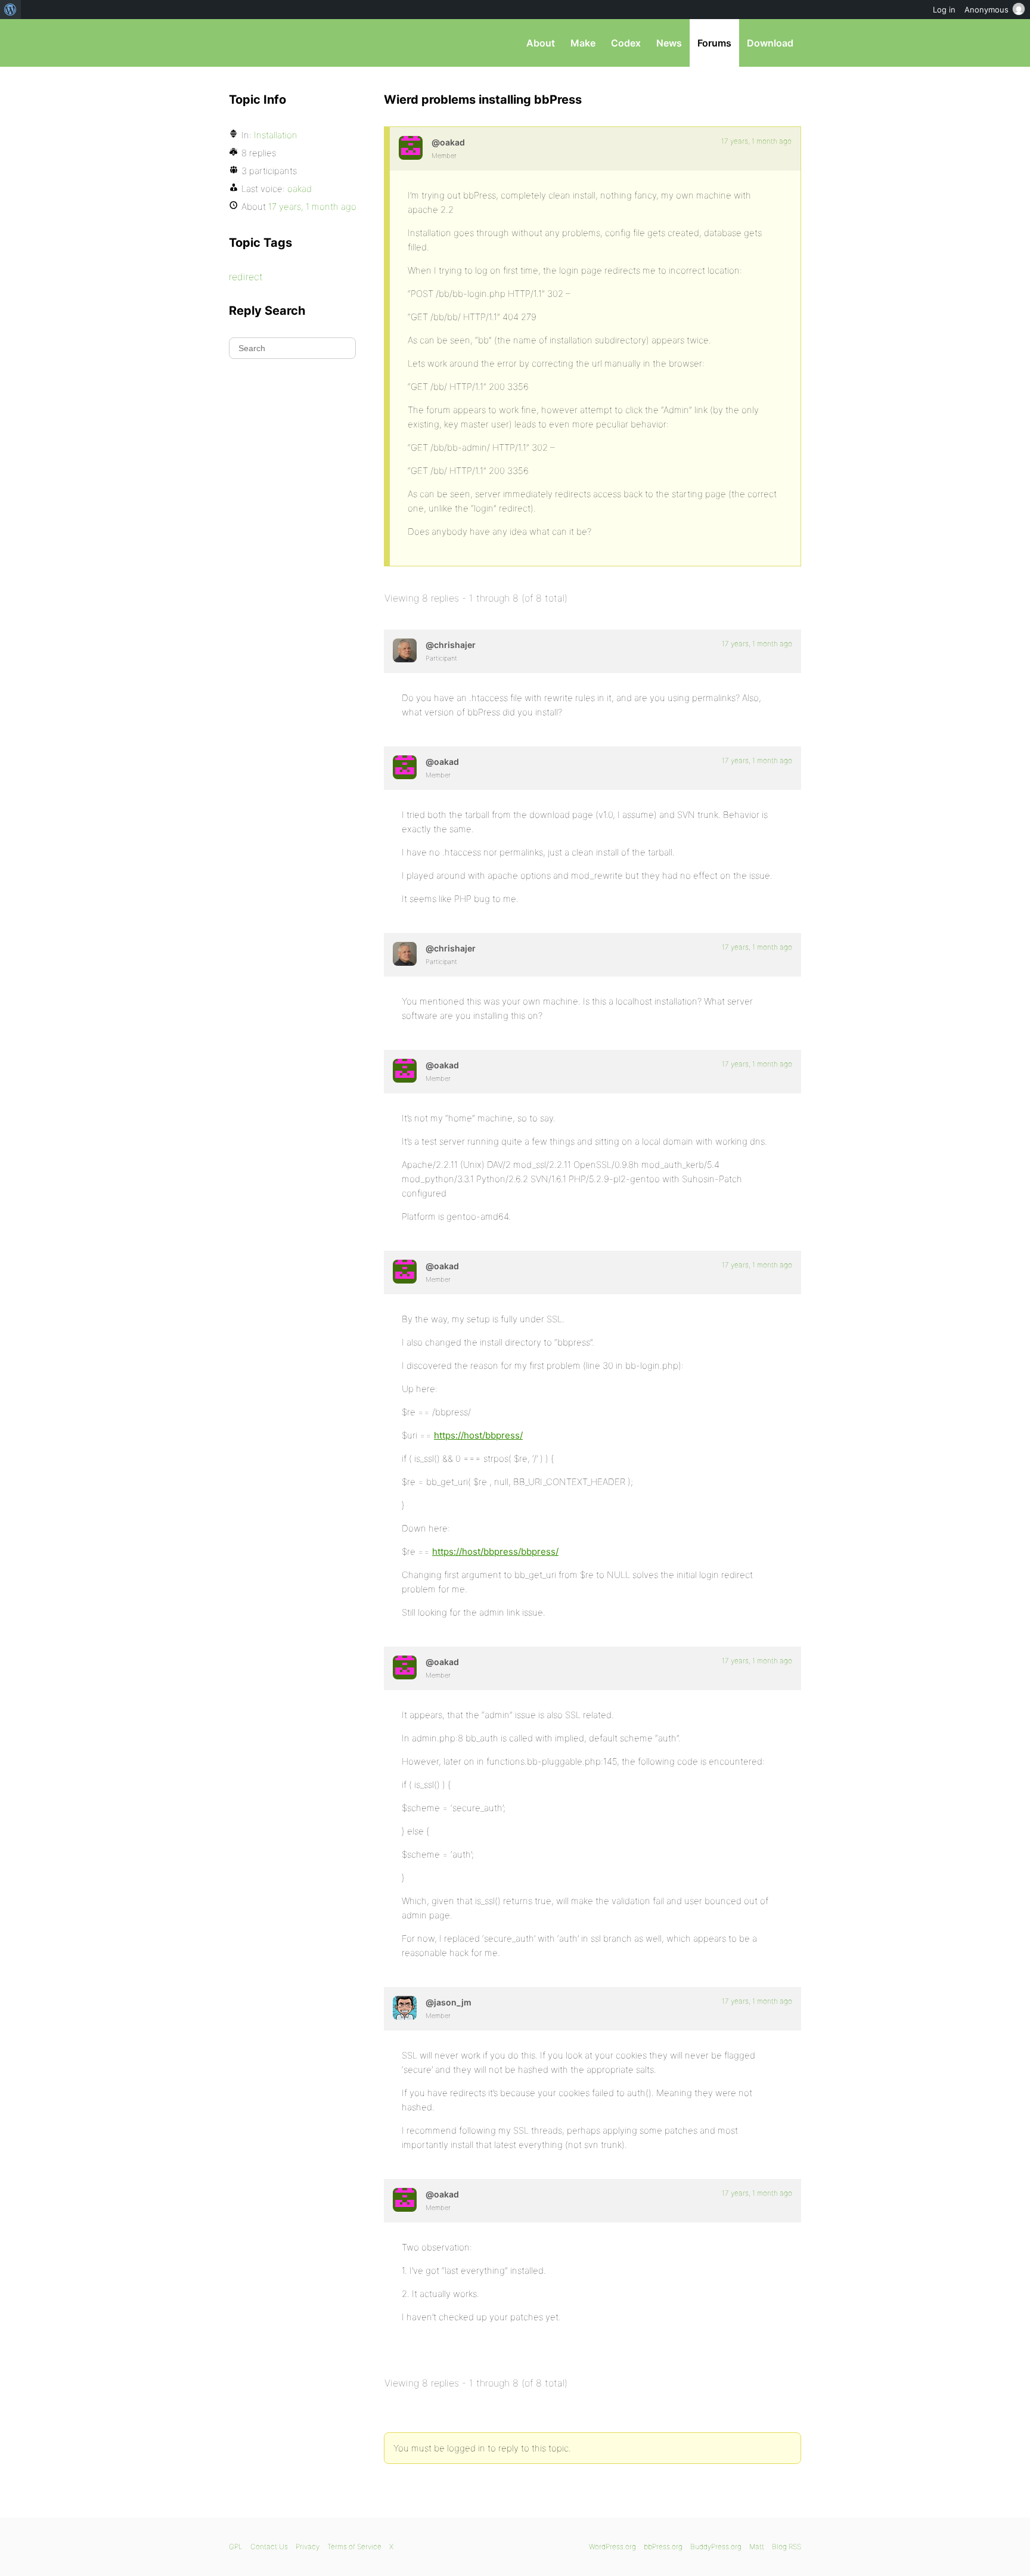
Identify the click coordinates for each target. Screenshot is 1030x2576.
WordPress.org (612, 2546)
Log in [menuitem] (944, 10)
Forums (714, 43)
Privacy (308, 2546)
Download (770, 43)
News (669, 43)
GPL (236, 2546)
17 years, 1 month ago (756, 141)
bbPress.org (291, 43)
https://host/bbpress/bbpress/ (495, 1552)
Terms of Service (354, 2546)
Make (583, 43)
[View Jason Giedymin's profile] (405, 2008)
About (541, 43)
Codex (626, 43)
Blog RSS (787, 2546)
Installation (276, 135)
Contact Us (269, 2546)
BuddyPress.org (716, 2546)
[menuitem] (10, 10)
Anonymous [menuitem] (986, 10)
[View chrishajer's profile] (405, 650)
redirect (246, 277)
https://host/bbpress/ (478, 1435)
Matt (757, 2546)
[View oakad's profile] (411, 148)
